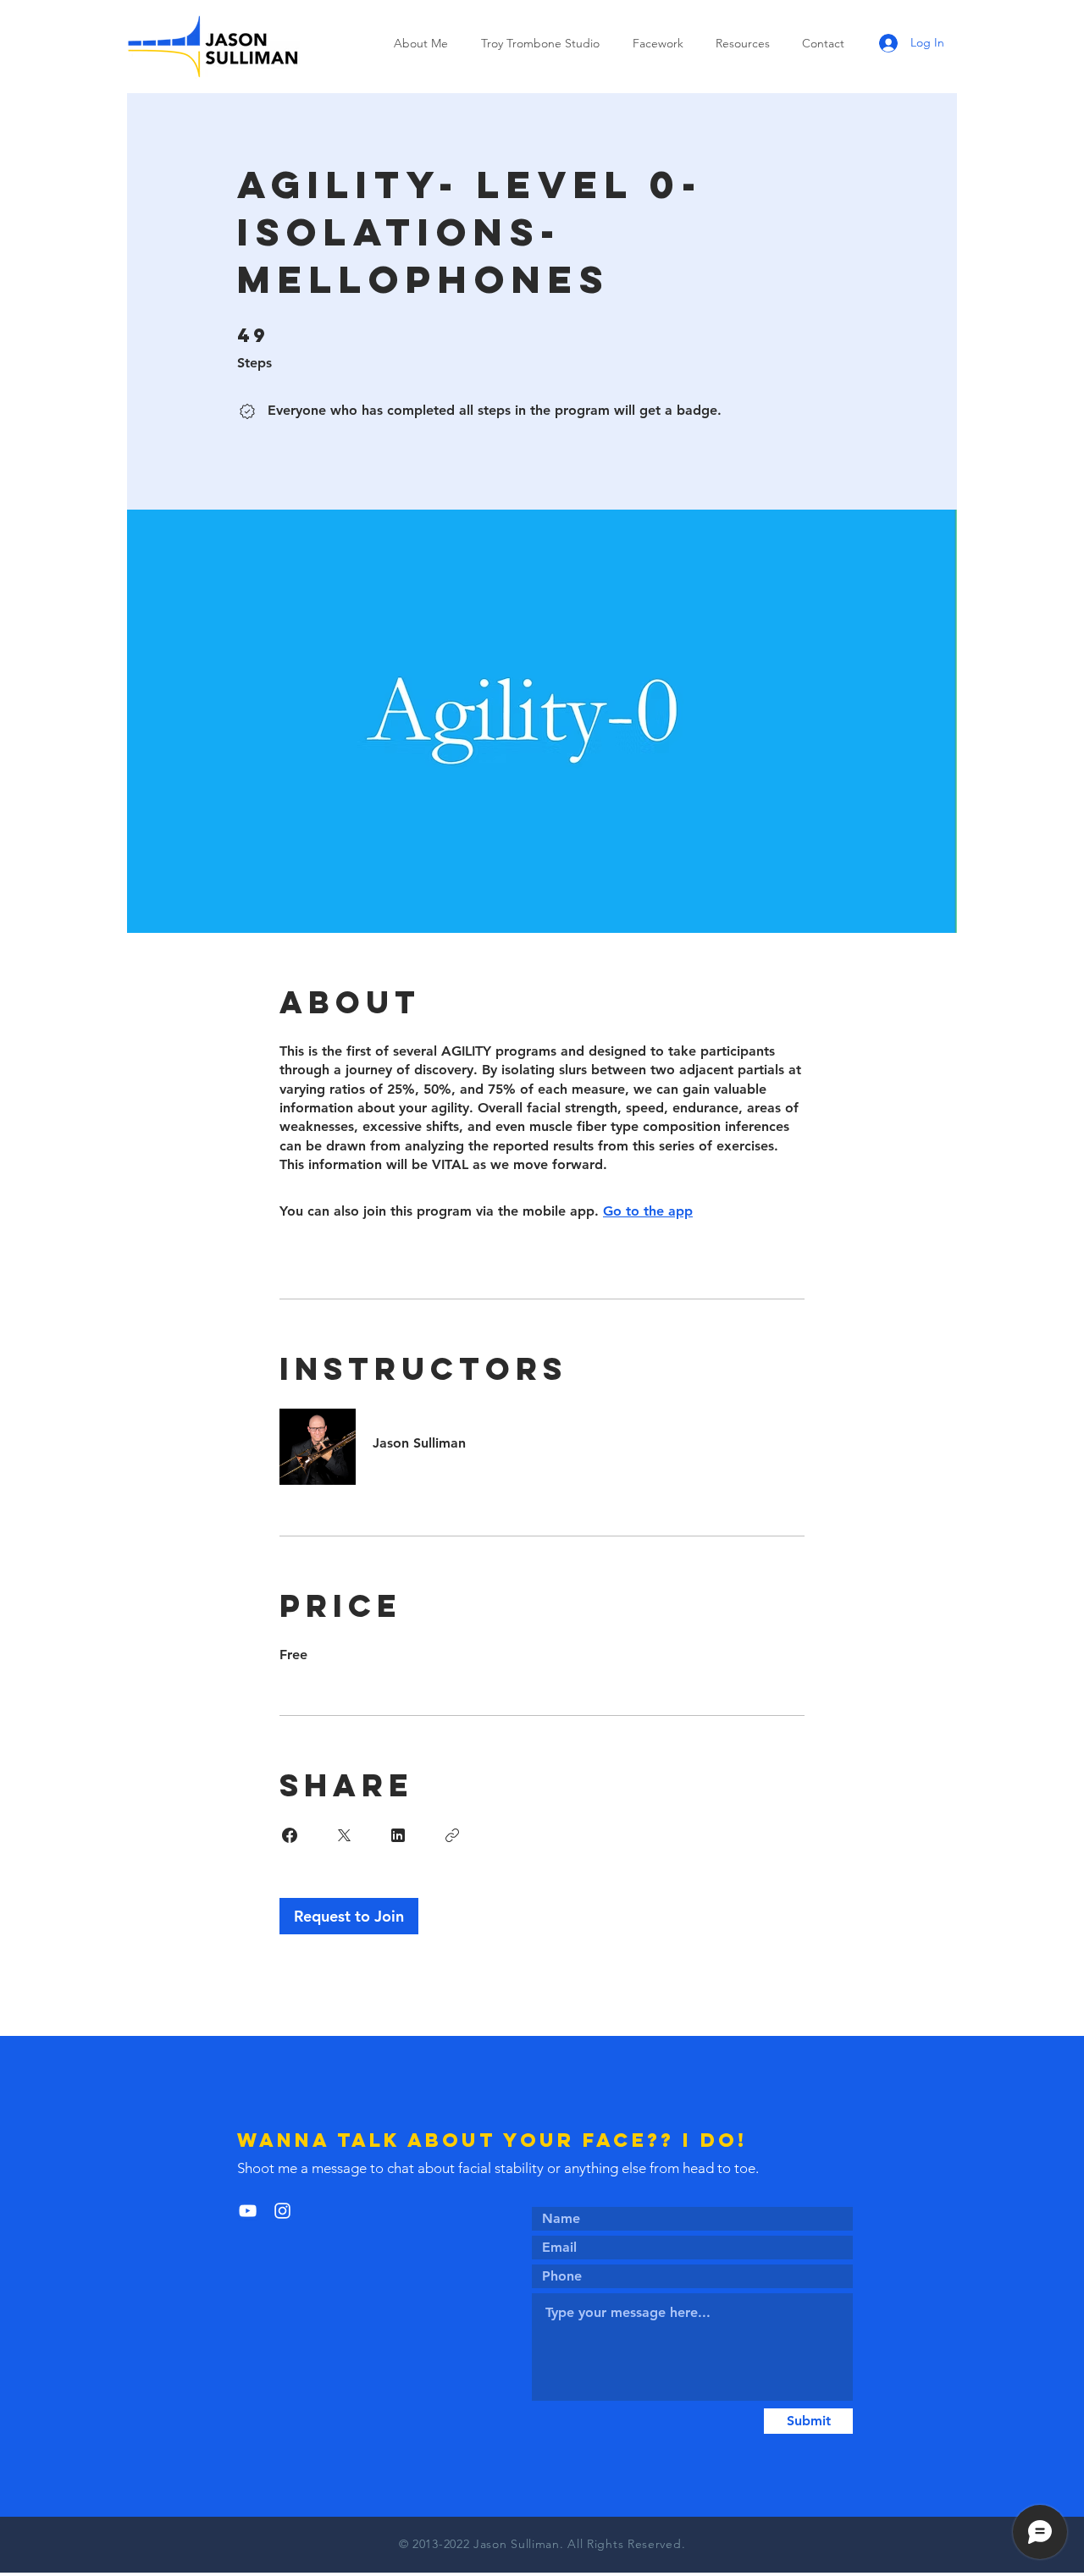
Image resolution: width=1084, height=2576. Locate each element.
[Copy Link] (452, 1835)
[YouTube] (248, 2211)
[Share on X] (344, 1835)
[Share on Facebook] (290, 1835)
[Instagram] (282, 2211)
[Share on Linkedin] (398, 1835)
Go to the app (648, 1211)
